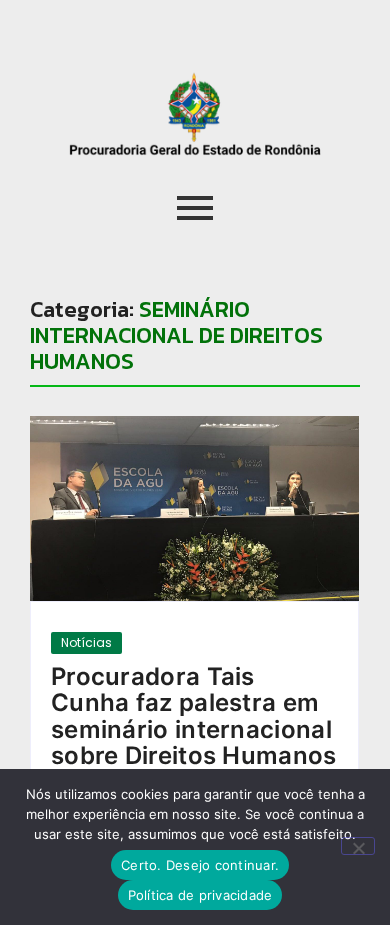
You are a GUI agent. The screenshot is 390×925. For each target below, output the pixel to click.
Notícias (86, 642)
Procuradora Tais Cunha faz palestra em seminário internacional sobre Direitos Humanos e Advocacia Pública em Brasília (194, 743)
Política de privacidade (200, 895)
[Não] (358, 846)
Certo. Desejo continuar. (200, 865)
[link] (194, 508)
